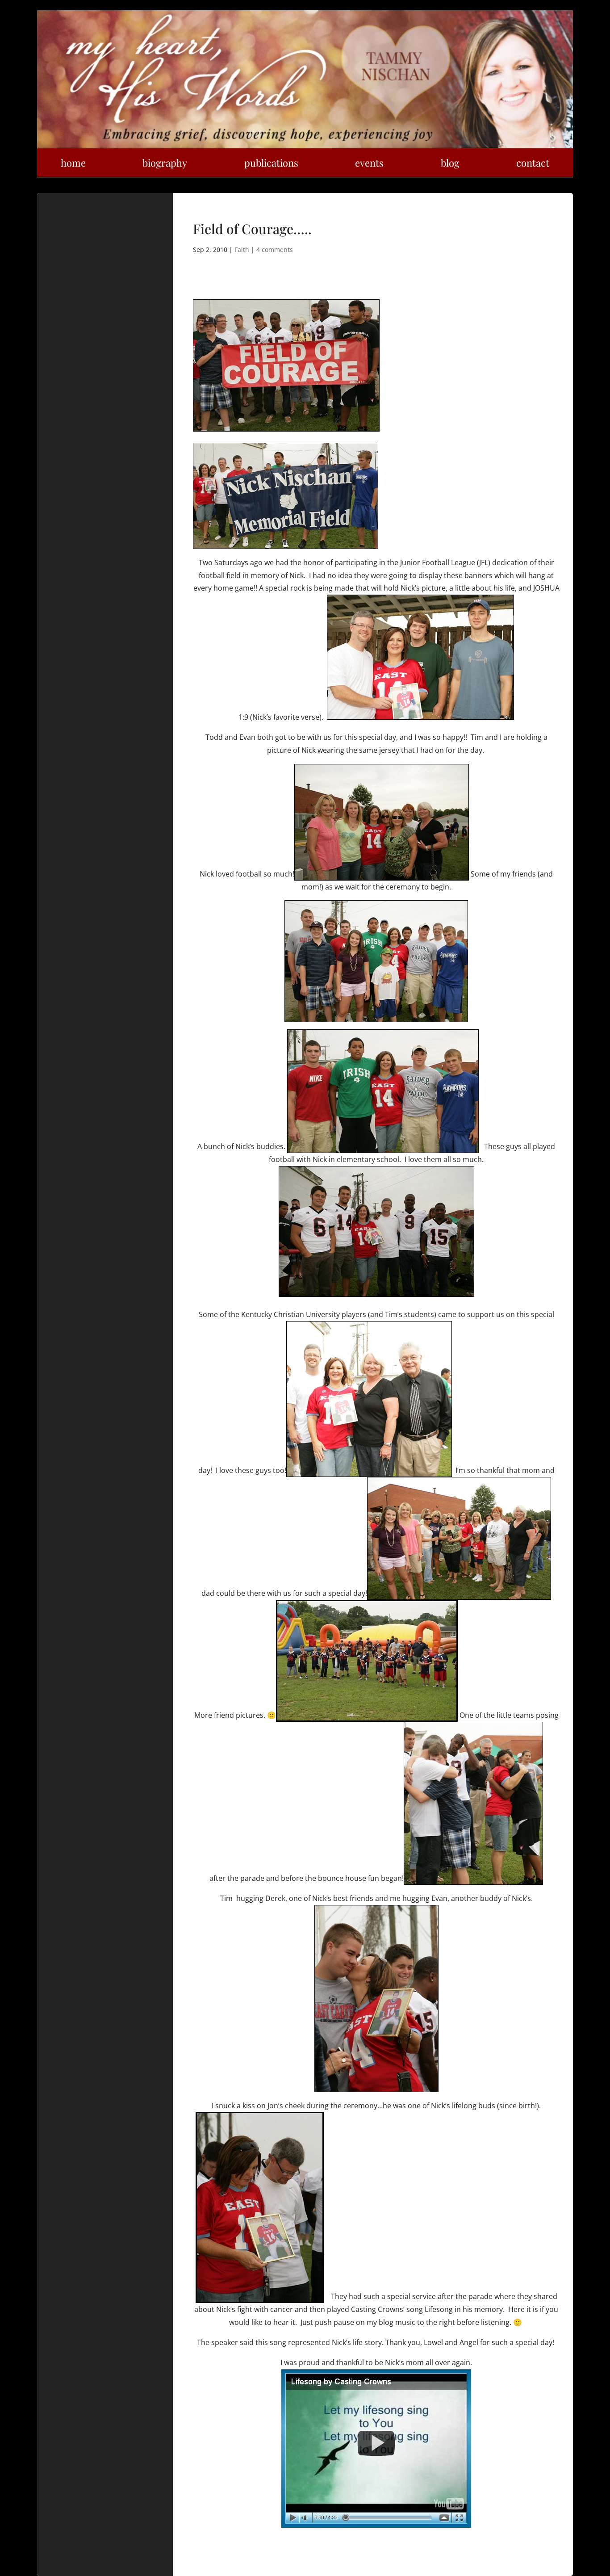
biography (165, 163)
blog (450, 163)
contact (533, 163)
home (73, 163)
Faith (242, 250)
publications (271, 163)
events (369, 163)
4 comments (275, 250)
